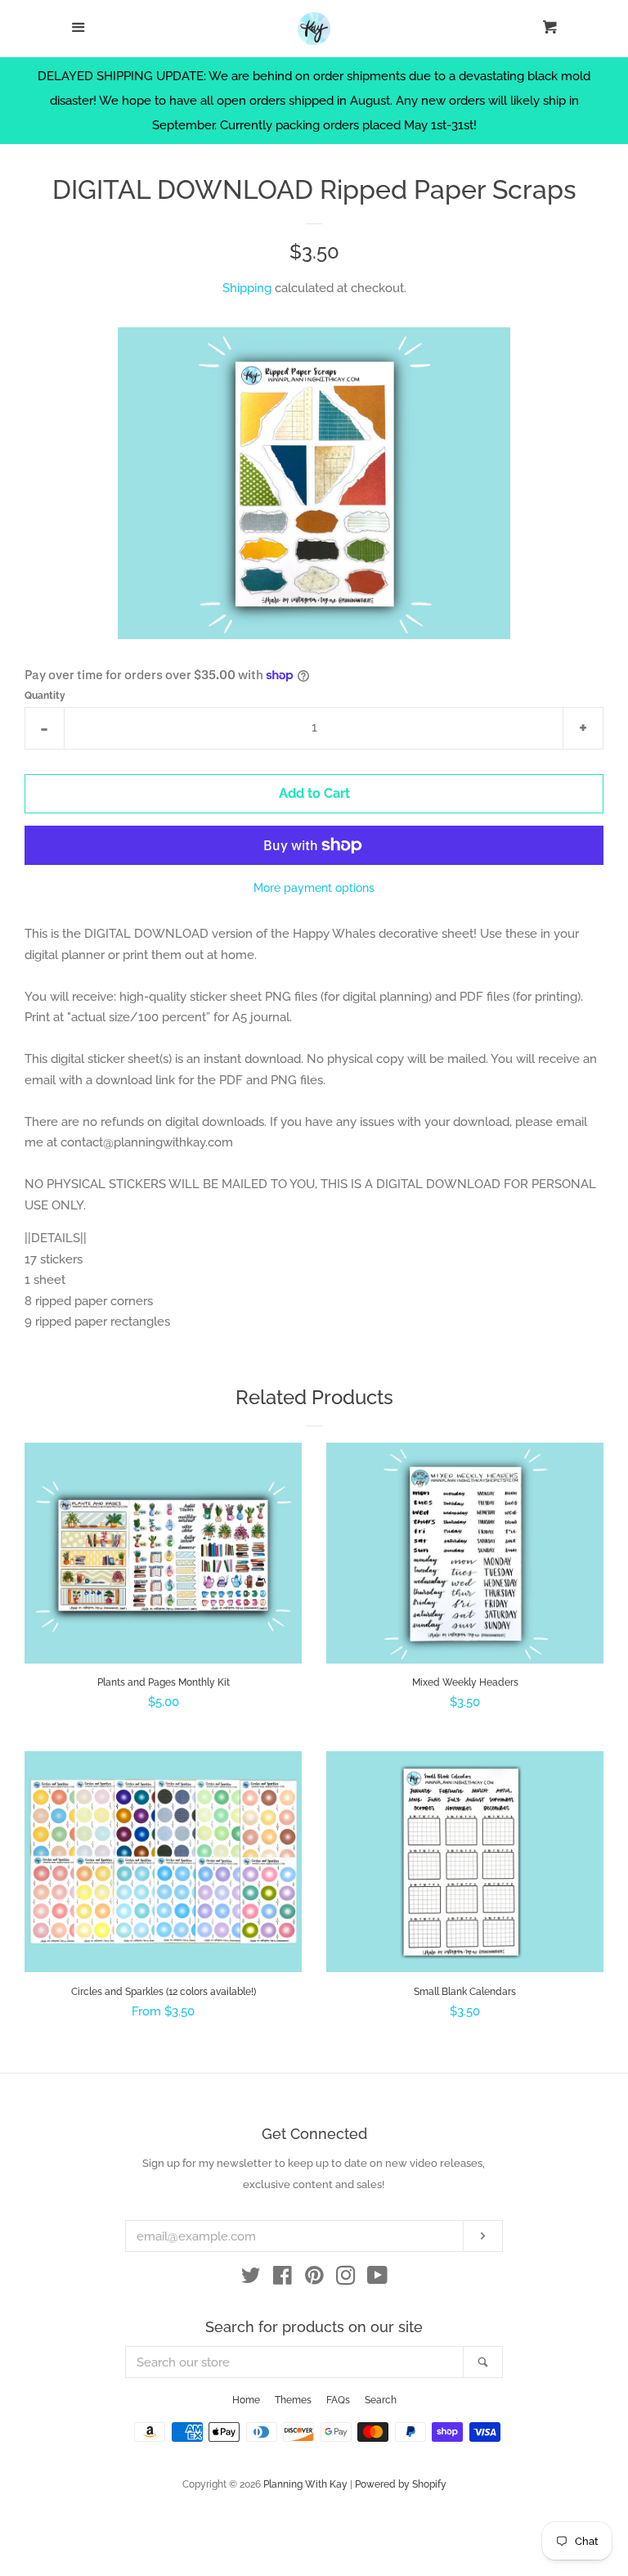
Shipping (247, 288)
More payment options (314, 888)
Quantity (45, 696)
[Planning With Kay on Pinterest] (314, 2279)
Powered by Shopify (401, 2484)
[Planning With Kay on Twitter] (251, 2279)
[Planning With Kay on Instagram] (346, 2279)
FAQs (338, 2400)
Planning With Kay (305, 2484)
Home (246, 2400)
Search (381, 2400)
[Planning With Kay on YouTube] (377, 2279)
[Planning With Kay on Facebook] (283, 2279)
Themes (293, 2400)
